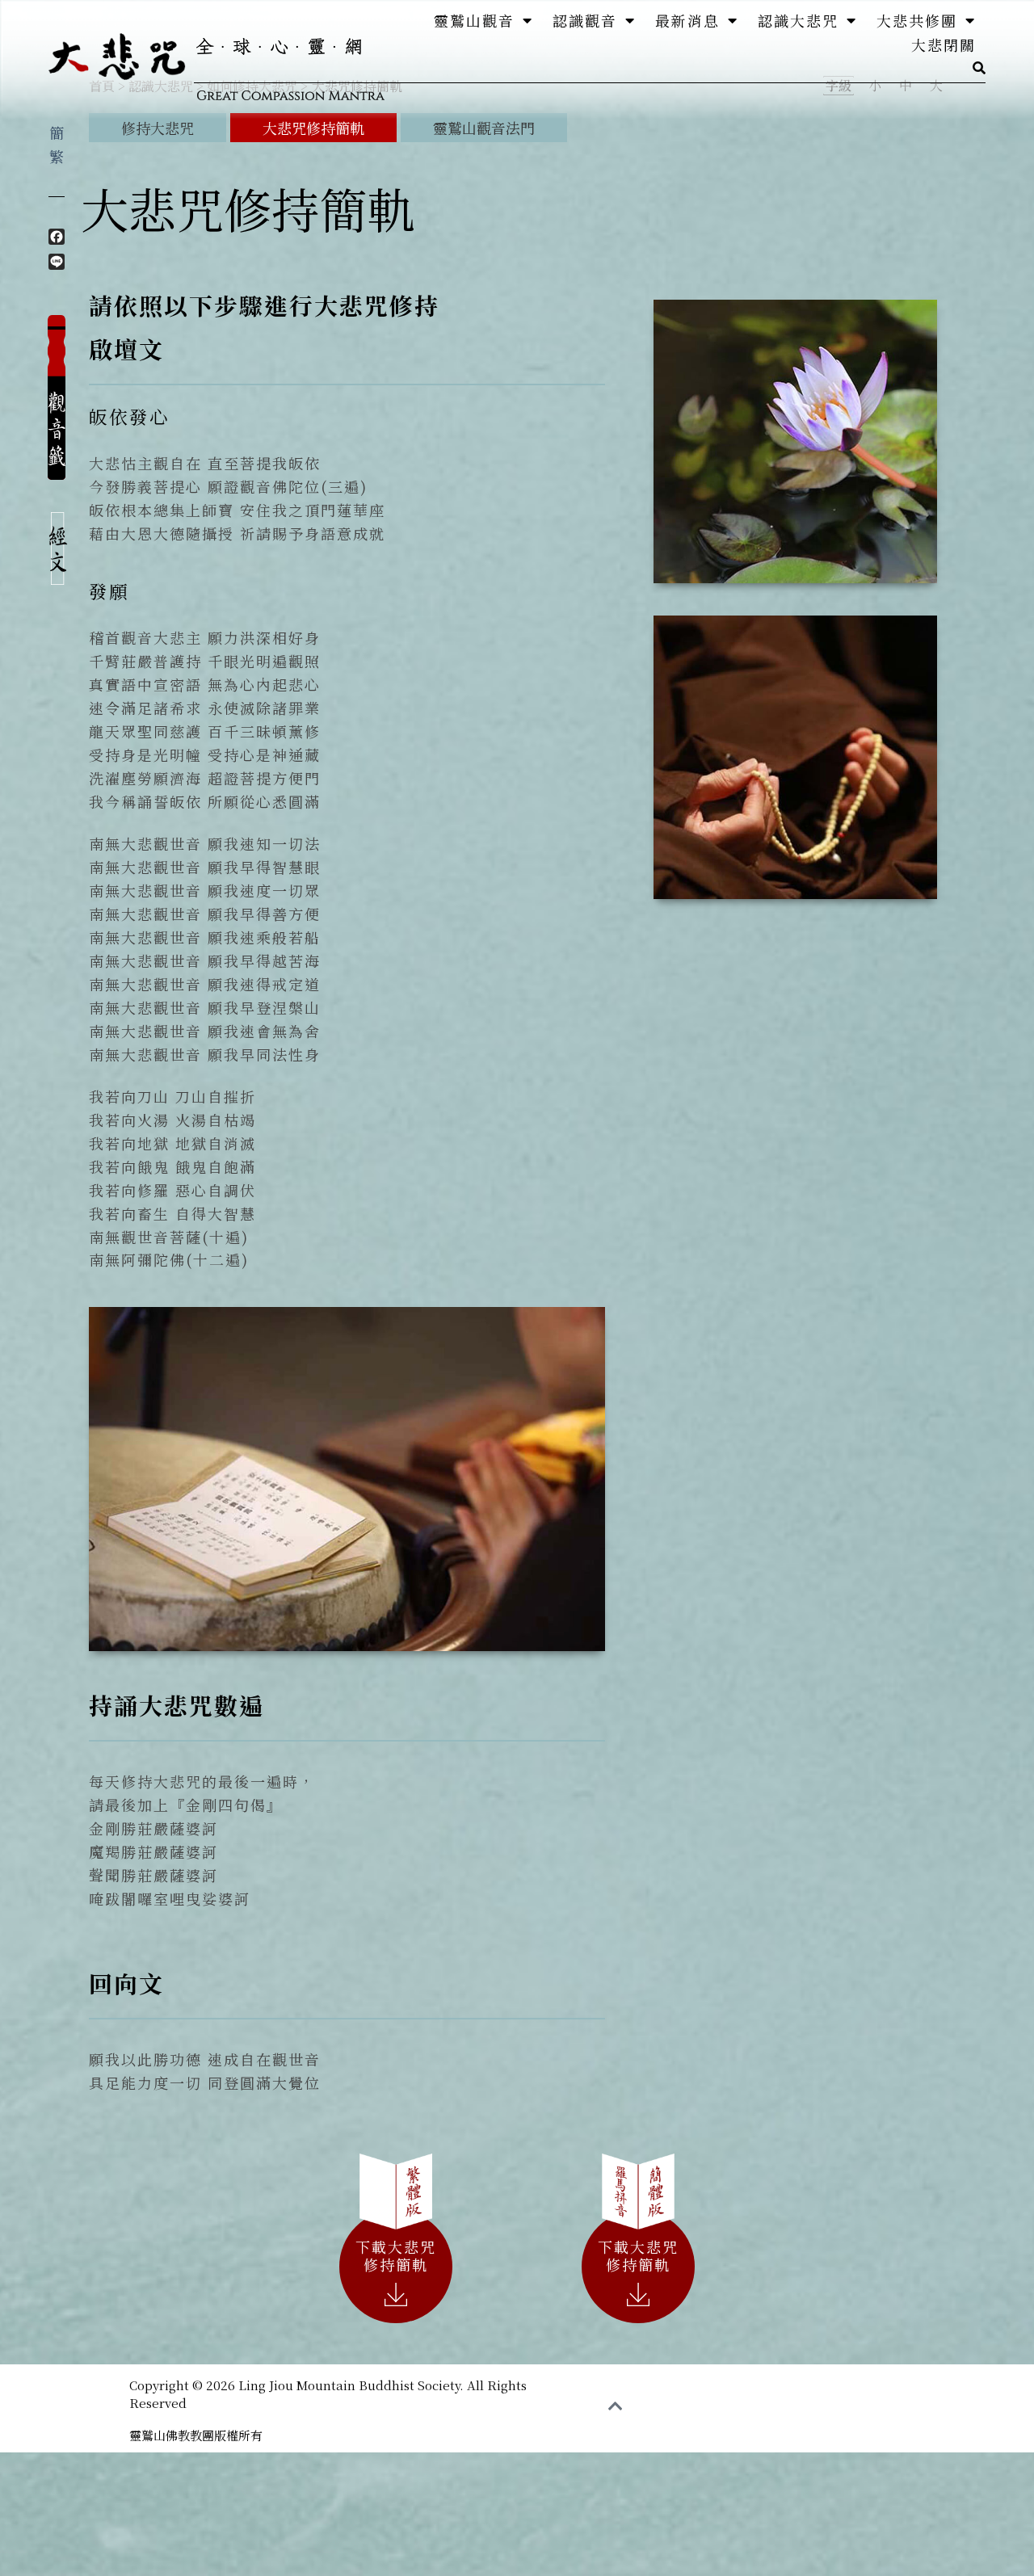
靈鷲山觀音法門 (484, 128)
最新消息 (687, 20)
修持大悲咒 (158, 128)
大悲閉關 (944, 44)
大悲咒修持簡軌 (313, 128)
